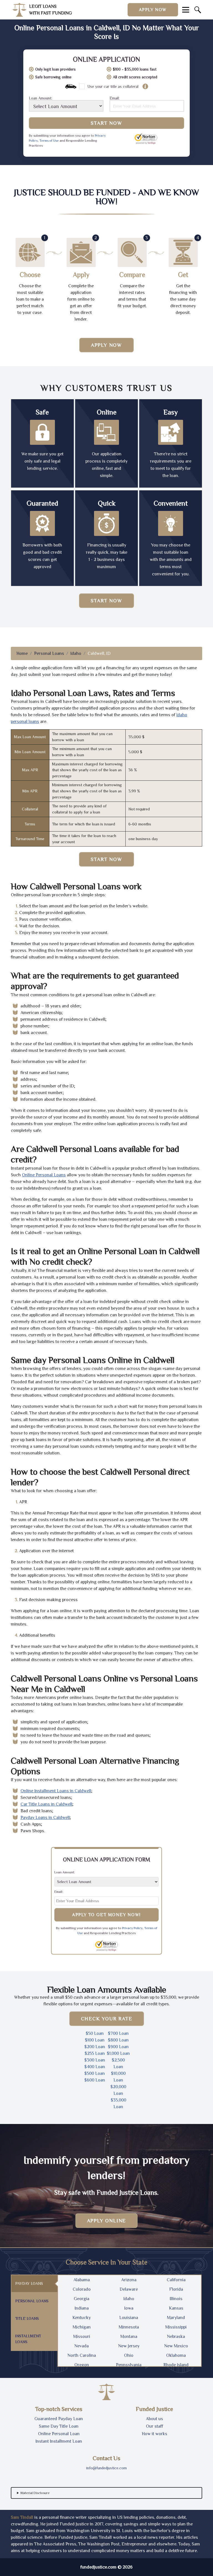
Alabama (82, 2280)
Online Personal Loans (44, 1175)
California (176, 2280)
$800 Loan (118, 2040)
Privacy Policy (132, 1928)
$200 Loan (95, 2047)
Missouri (82, 2337)
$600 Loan (95, 2080)
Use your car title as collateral (113, 86)
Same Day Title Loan (59, 2426)
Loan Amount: (40, 98)
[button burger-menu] (186, 10)
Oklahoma (176, 2355)
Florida (176, 2289)
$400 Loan (95, 2067)
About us (154, 2419)
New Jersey (129, 2346)
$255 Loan (95, 2053)
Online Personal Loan (59, 2434)
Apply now (153, 10)
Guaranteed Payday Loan (59, 2419)
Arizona (129, 2280)
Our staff (154, 2426)
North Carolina (82, 2355)
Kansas (176, 2308)
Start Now (106, 123)
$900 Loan (118, 2047)
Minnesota (129, 2327)
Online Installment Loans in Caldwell (56, 1791)
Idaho (76, 653)
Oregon (82, 2365)
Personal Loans (49, 653)
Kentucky (82, 2318)
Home (22, 653)
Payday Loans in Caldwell (45, 1818)
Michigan (82, 2327)
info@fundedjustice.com (106, 2468)
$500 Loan (95, 2073)
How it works (154, 2434)
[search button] (198, 10)
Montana (129, 2337)
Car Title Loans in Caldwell (46, 1804)
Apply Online (107, 2221)
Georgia (82, 2299)
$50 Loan (95, 2033)
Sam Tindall (22, 2517)
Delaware (129, 2289)
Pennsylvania (129, 2365)
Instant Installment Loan (59, 2441)
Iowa (129, 2308)
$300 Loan (95, 2060)
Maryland (176, 2318)
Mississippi (176, 2327)
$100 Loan (95, 2040)
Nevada (82, 2346)
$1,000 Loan (118, 2053)
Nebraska (176, 2337)
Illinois (176, 2299)
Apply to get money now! (106, 1915)
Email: (115, 98)
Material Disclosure (35, 2493)
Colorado (82, 2289)
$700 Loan (118, 2033)
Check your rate (107, 2019)
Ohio (129, 2355)
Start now (106, 601)
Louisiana (129, 2318)
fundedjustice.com (98, 2567)
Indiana (82, 2308)
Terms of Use (49, 141)
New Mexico (176, 2346)
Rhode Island (176, 2365)
